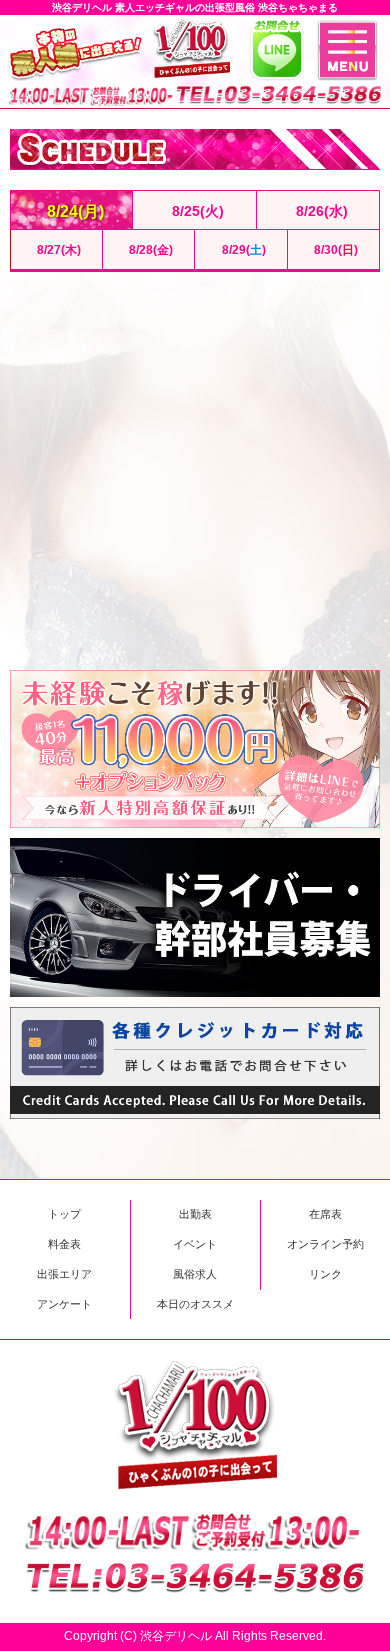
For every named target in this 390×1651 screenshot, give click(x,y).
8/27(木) (56, 250)
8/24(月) (71, 211)
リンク (325, 1274)
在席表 (325, 1214)
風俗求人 (195, 1274)
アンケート (64, 1304)
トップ (64, 1214)
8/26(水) (318, 211)
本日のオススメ (195, 1304)
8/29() (241, 250)
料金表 (64, 1244)
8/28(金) (148, 250)
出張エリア (64, 1274)
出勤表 (195, 1214)
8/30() (333, 250)
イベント (195, 1244)
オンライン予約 (325, 1244)
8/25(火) (194, 211)
